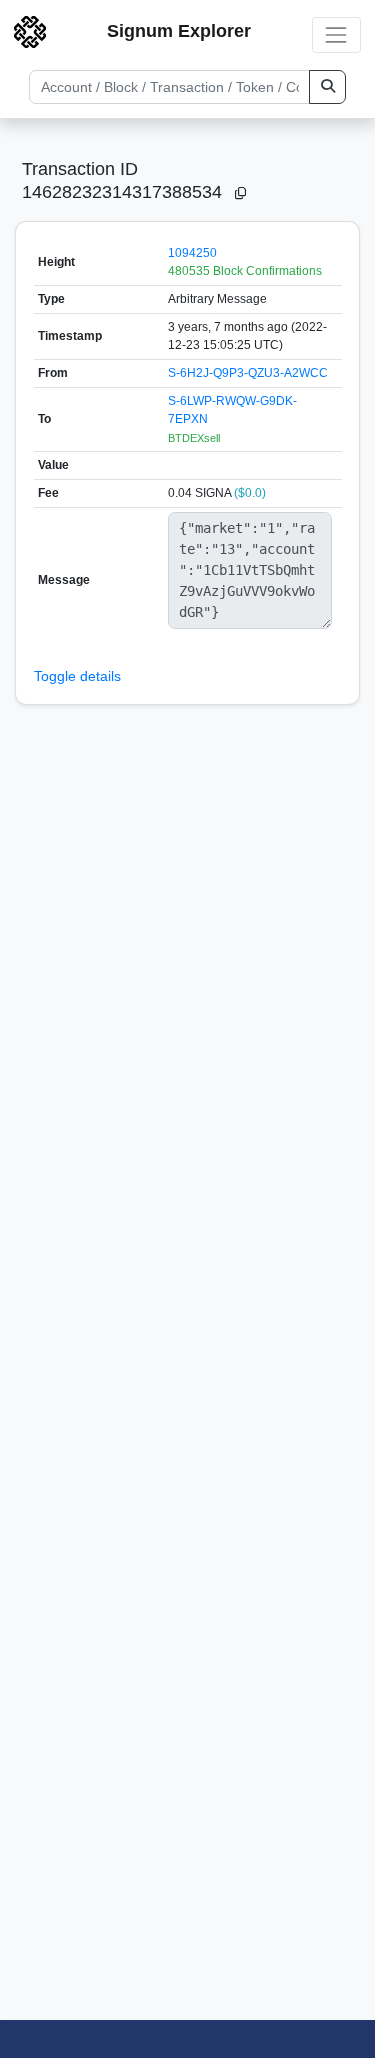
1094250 (192, 253)
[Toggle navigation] (336, 34)
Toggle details (77, 676)
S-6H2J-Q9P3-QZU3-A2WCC (248, 373)
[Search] (327, 87)
